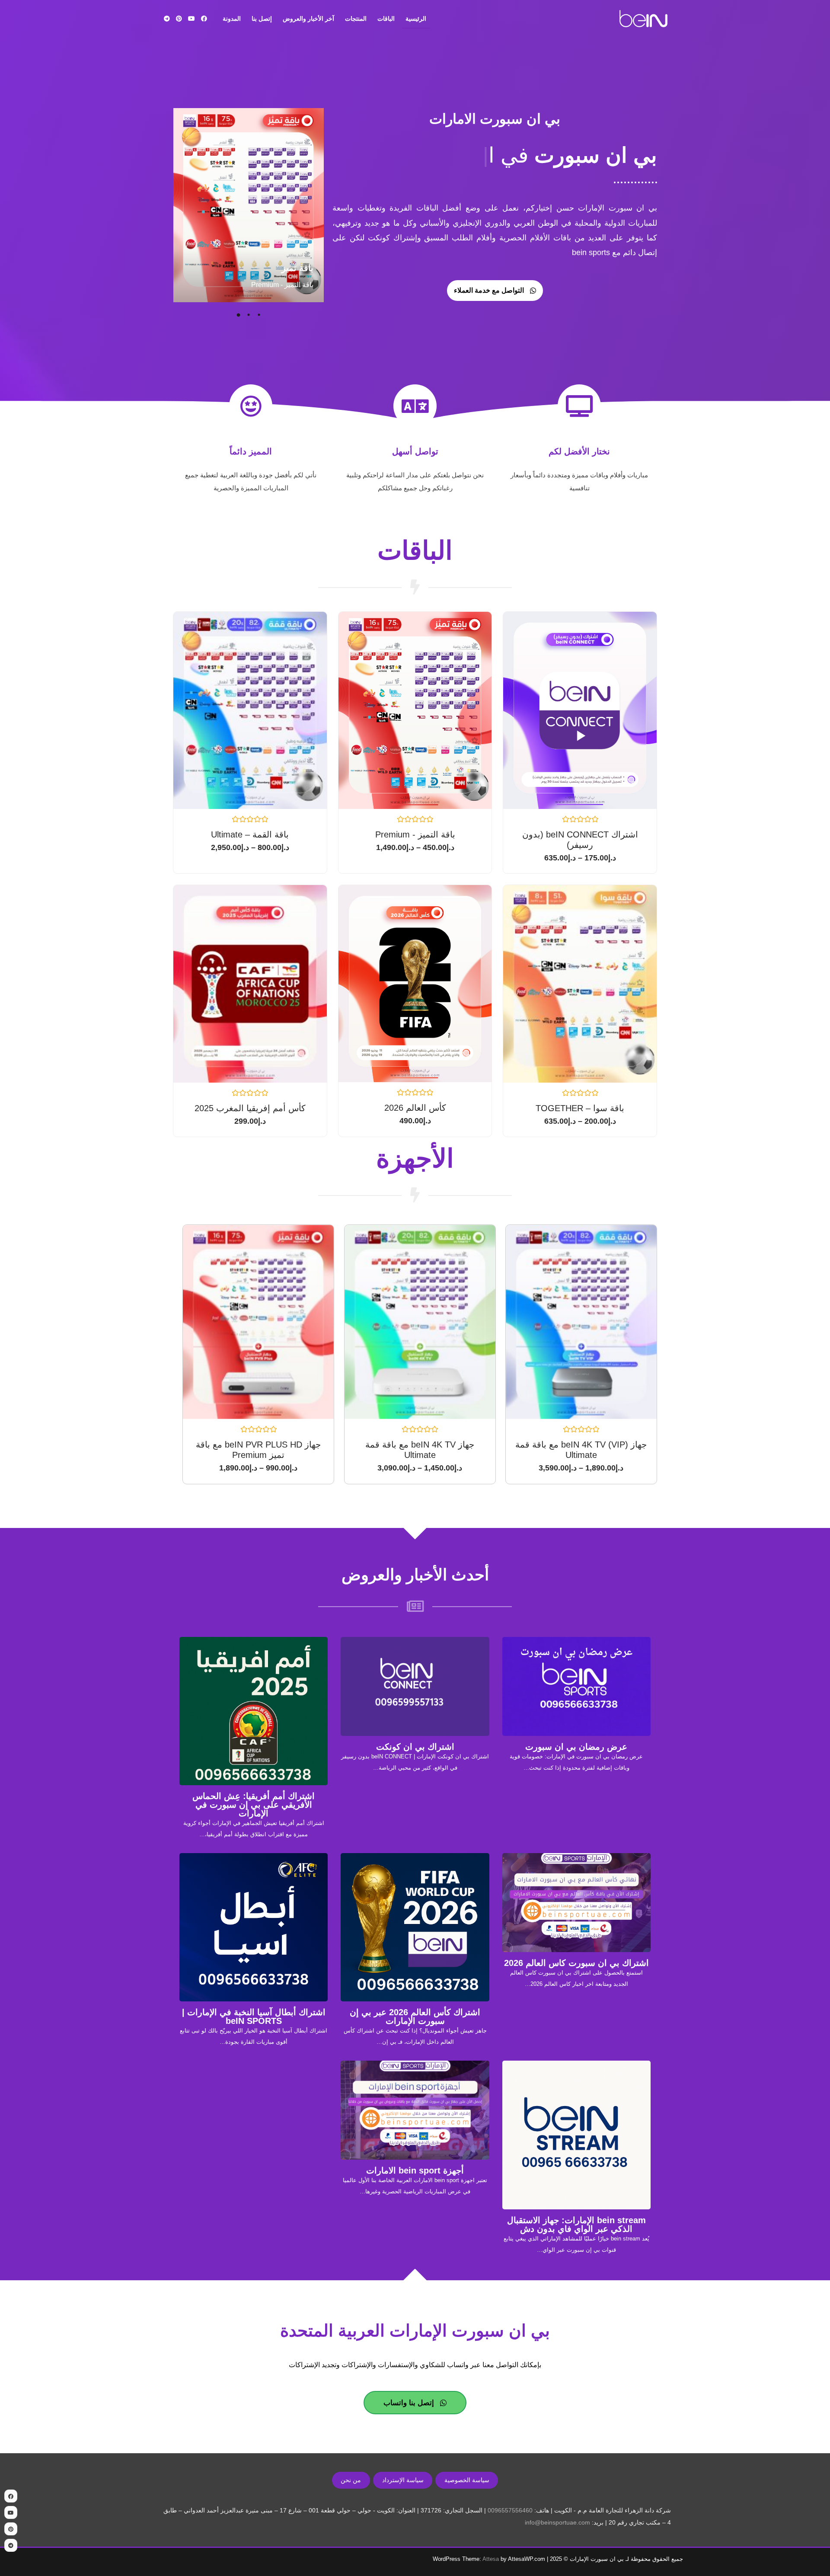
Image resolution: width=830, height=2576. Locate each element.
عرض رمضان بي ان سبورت (576, 1747)
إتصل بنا (262, 19)
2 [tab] (249, 315)
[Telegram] (167, 19)
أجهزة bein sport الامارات (415, 2170)
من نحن (351, 2480)
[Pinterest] (179, 19)
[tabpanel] (248, 206)
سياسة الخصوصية (467, 2480)
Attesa (491, 2559)
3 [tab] (238, 315)
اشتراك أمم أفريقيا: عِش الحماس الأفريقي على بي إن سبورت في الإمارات (254, 1805)
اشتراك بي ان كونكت (415, 1747)
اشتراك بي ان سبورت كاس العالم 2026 (576, 1963)
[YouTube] (192, 19)
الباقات (386, 19)
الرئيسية (416, 19)
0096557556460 (510, 2510)
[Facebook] (204, 19)
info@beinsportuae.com (557, 2522)
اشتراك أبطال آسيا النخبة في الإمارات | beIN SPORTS (254, 2017)
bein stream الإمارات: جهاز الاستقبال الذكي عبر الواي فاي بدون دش (576, 2224)
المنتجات (356, 19)
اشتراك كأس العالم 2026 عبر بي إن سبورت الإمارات (415, 2017)
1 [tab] (259, 315)
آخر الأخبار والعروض (308, 19)
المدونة (232, 19)
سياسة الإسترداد (403, 2480)
